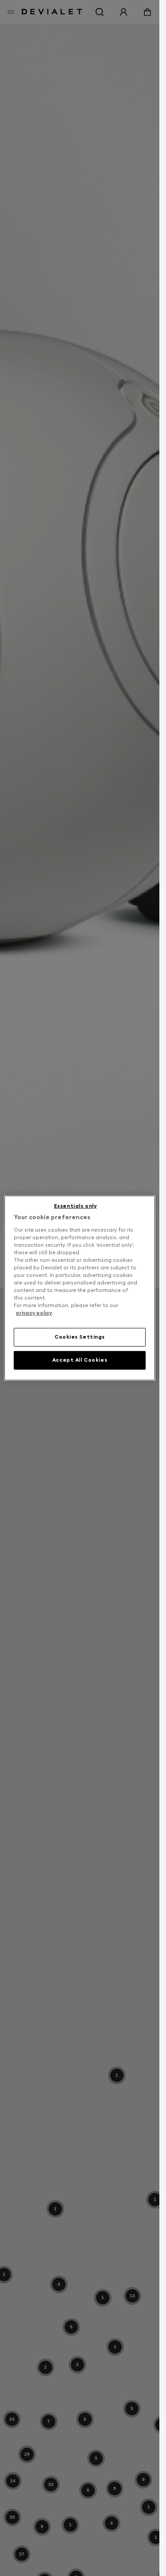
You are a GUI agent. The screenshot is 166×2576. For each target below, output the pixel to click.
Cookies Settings (80, 1337)
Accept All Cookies (80, 1360)
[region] (80, 1288)
